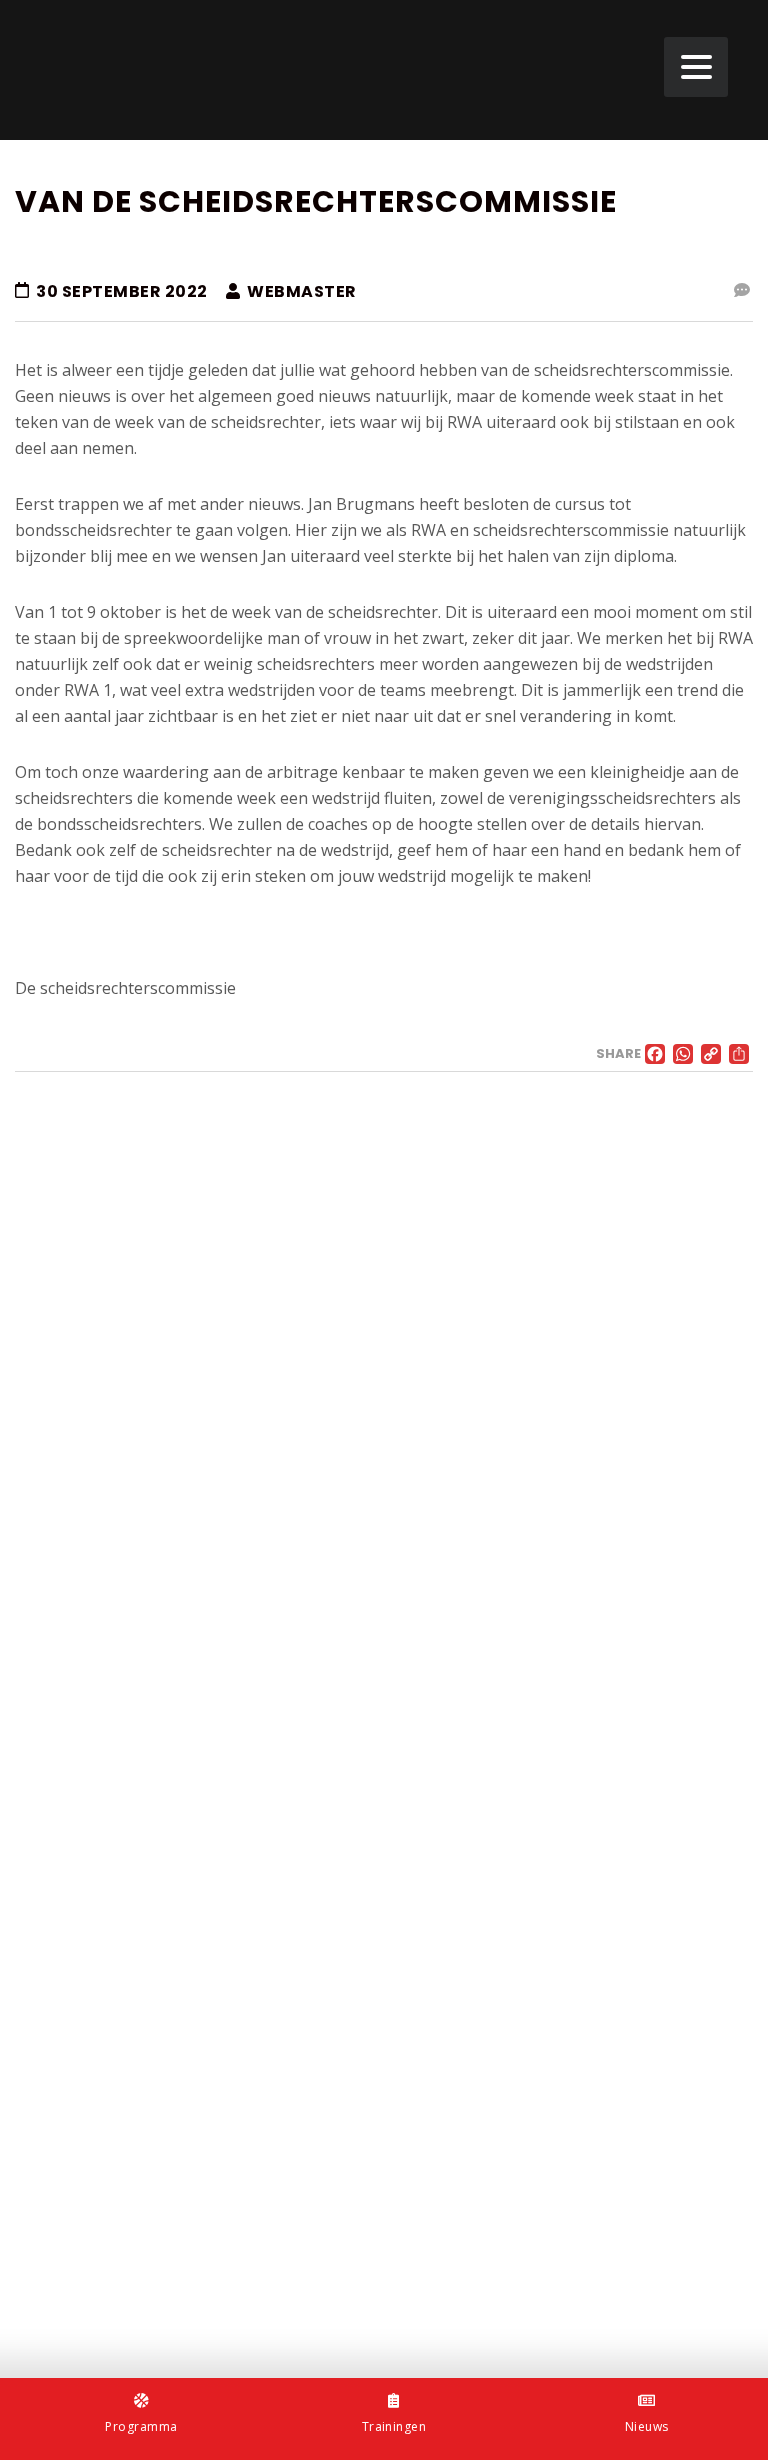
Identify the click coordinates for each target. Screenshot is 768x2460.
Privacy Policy (61, 2307)
